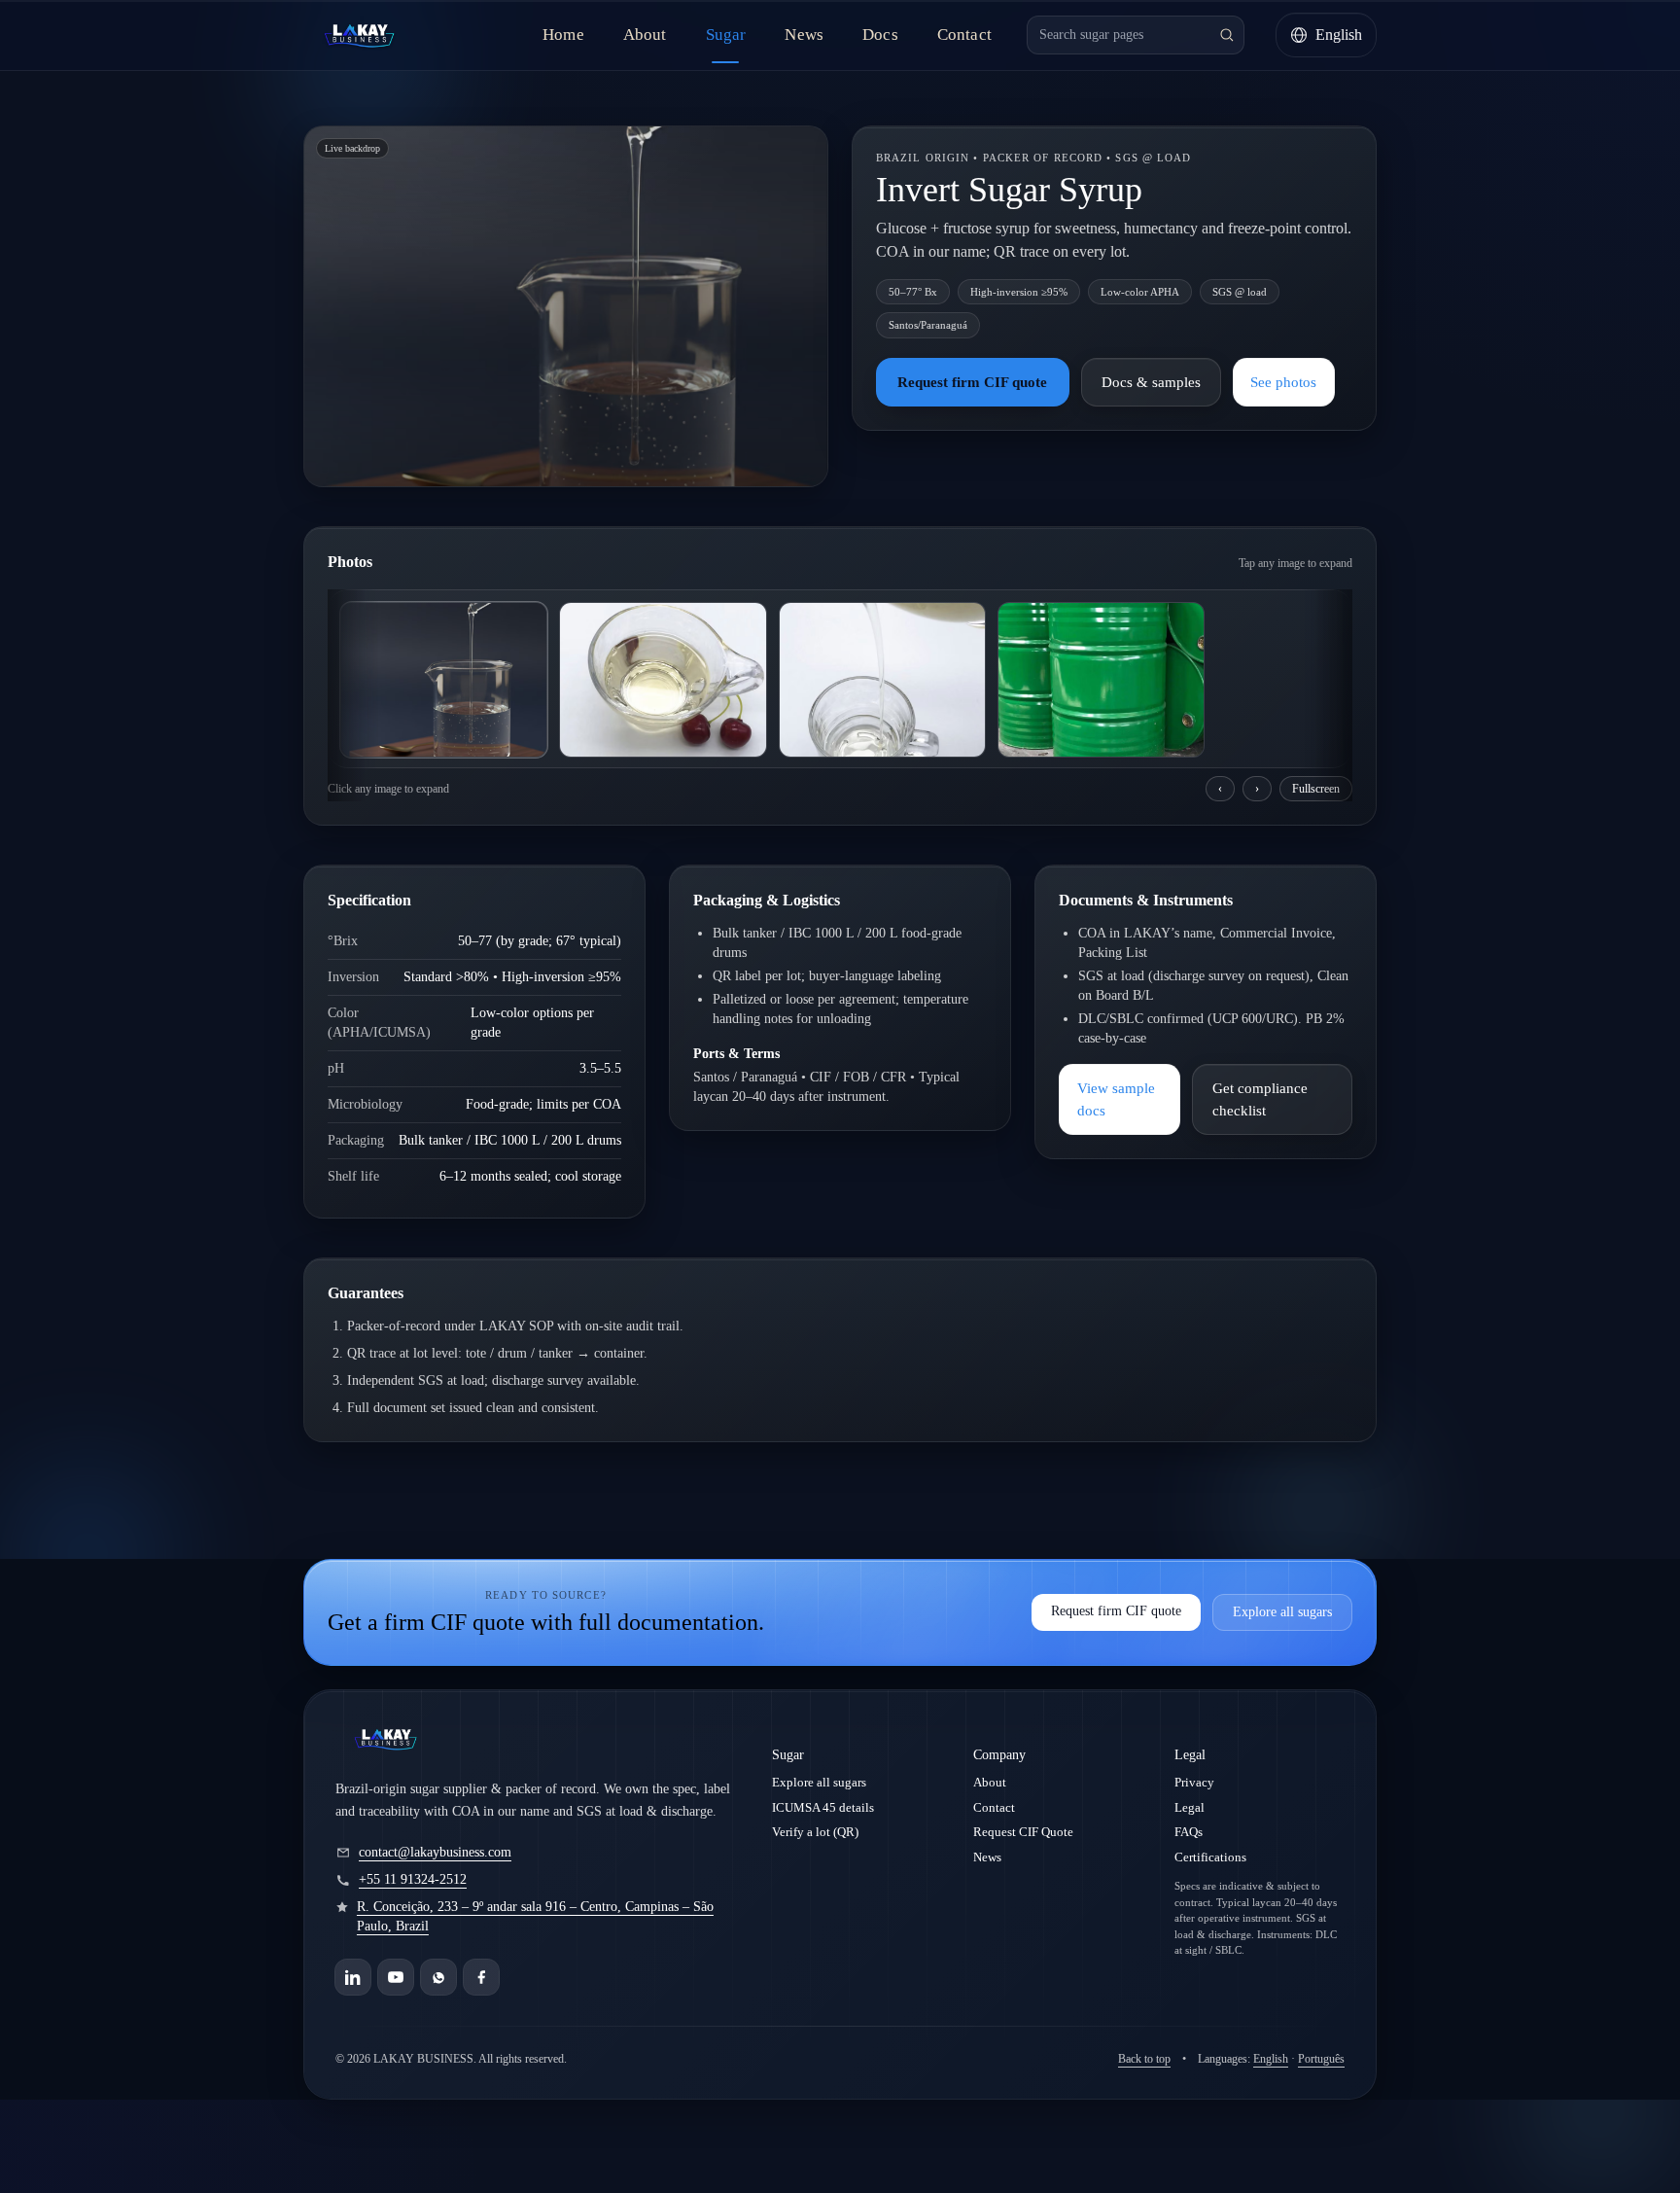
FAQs (1189, 1832)
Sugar (726, 35)
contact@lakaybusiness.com (435, 1852)
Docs (880, 35)
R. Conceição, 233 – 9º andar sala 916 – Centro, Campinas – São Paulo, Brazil (535, 1916)
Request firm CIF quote (972, 382)
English (1271, 2059)
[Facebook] (481, 1977)
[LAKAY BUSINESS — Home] (359, 35)
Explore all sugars (1282, 1612)
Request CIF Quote (1023, 1832)
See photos (1283, 382)
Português (1321, 2059)
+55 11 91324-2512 (413, 1879)
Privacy (1194, 1782)
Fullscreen (1316, 789)
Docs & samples (1151, 382)
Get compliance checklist (1260, 1099)
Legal (1190, 1807)
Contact (964, 35)
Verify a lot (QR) (815, 1832)
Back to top (1144, 2059)
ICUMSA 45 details (823, 1807)
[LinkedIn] (353, 1977)
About (645, 35)
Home (563, 35)
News (804, 35)
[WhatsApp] (438, 1977)
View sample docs (1116, 1099)
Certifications (1210, 1857)
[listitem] (444, 680)
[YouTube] (396, 1977)
